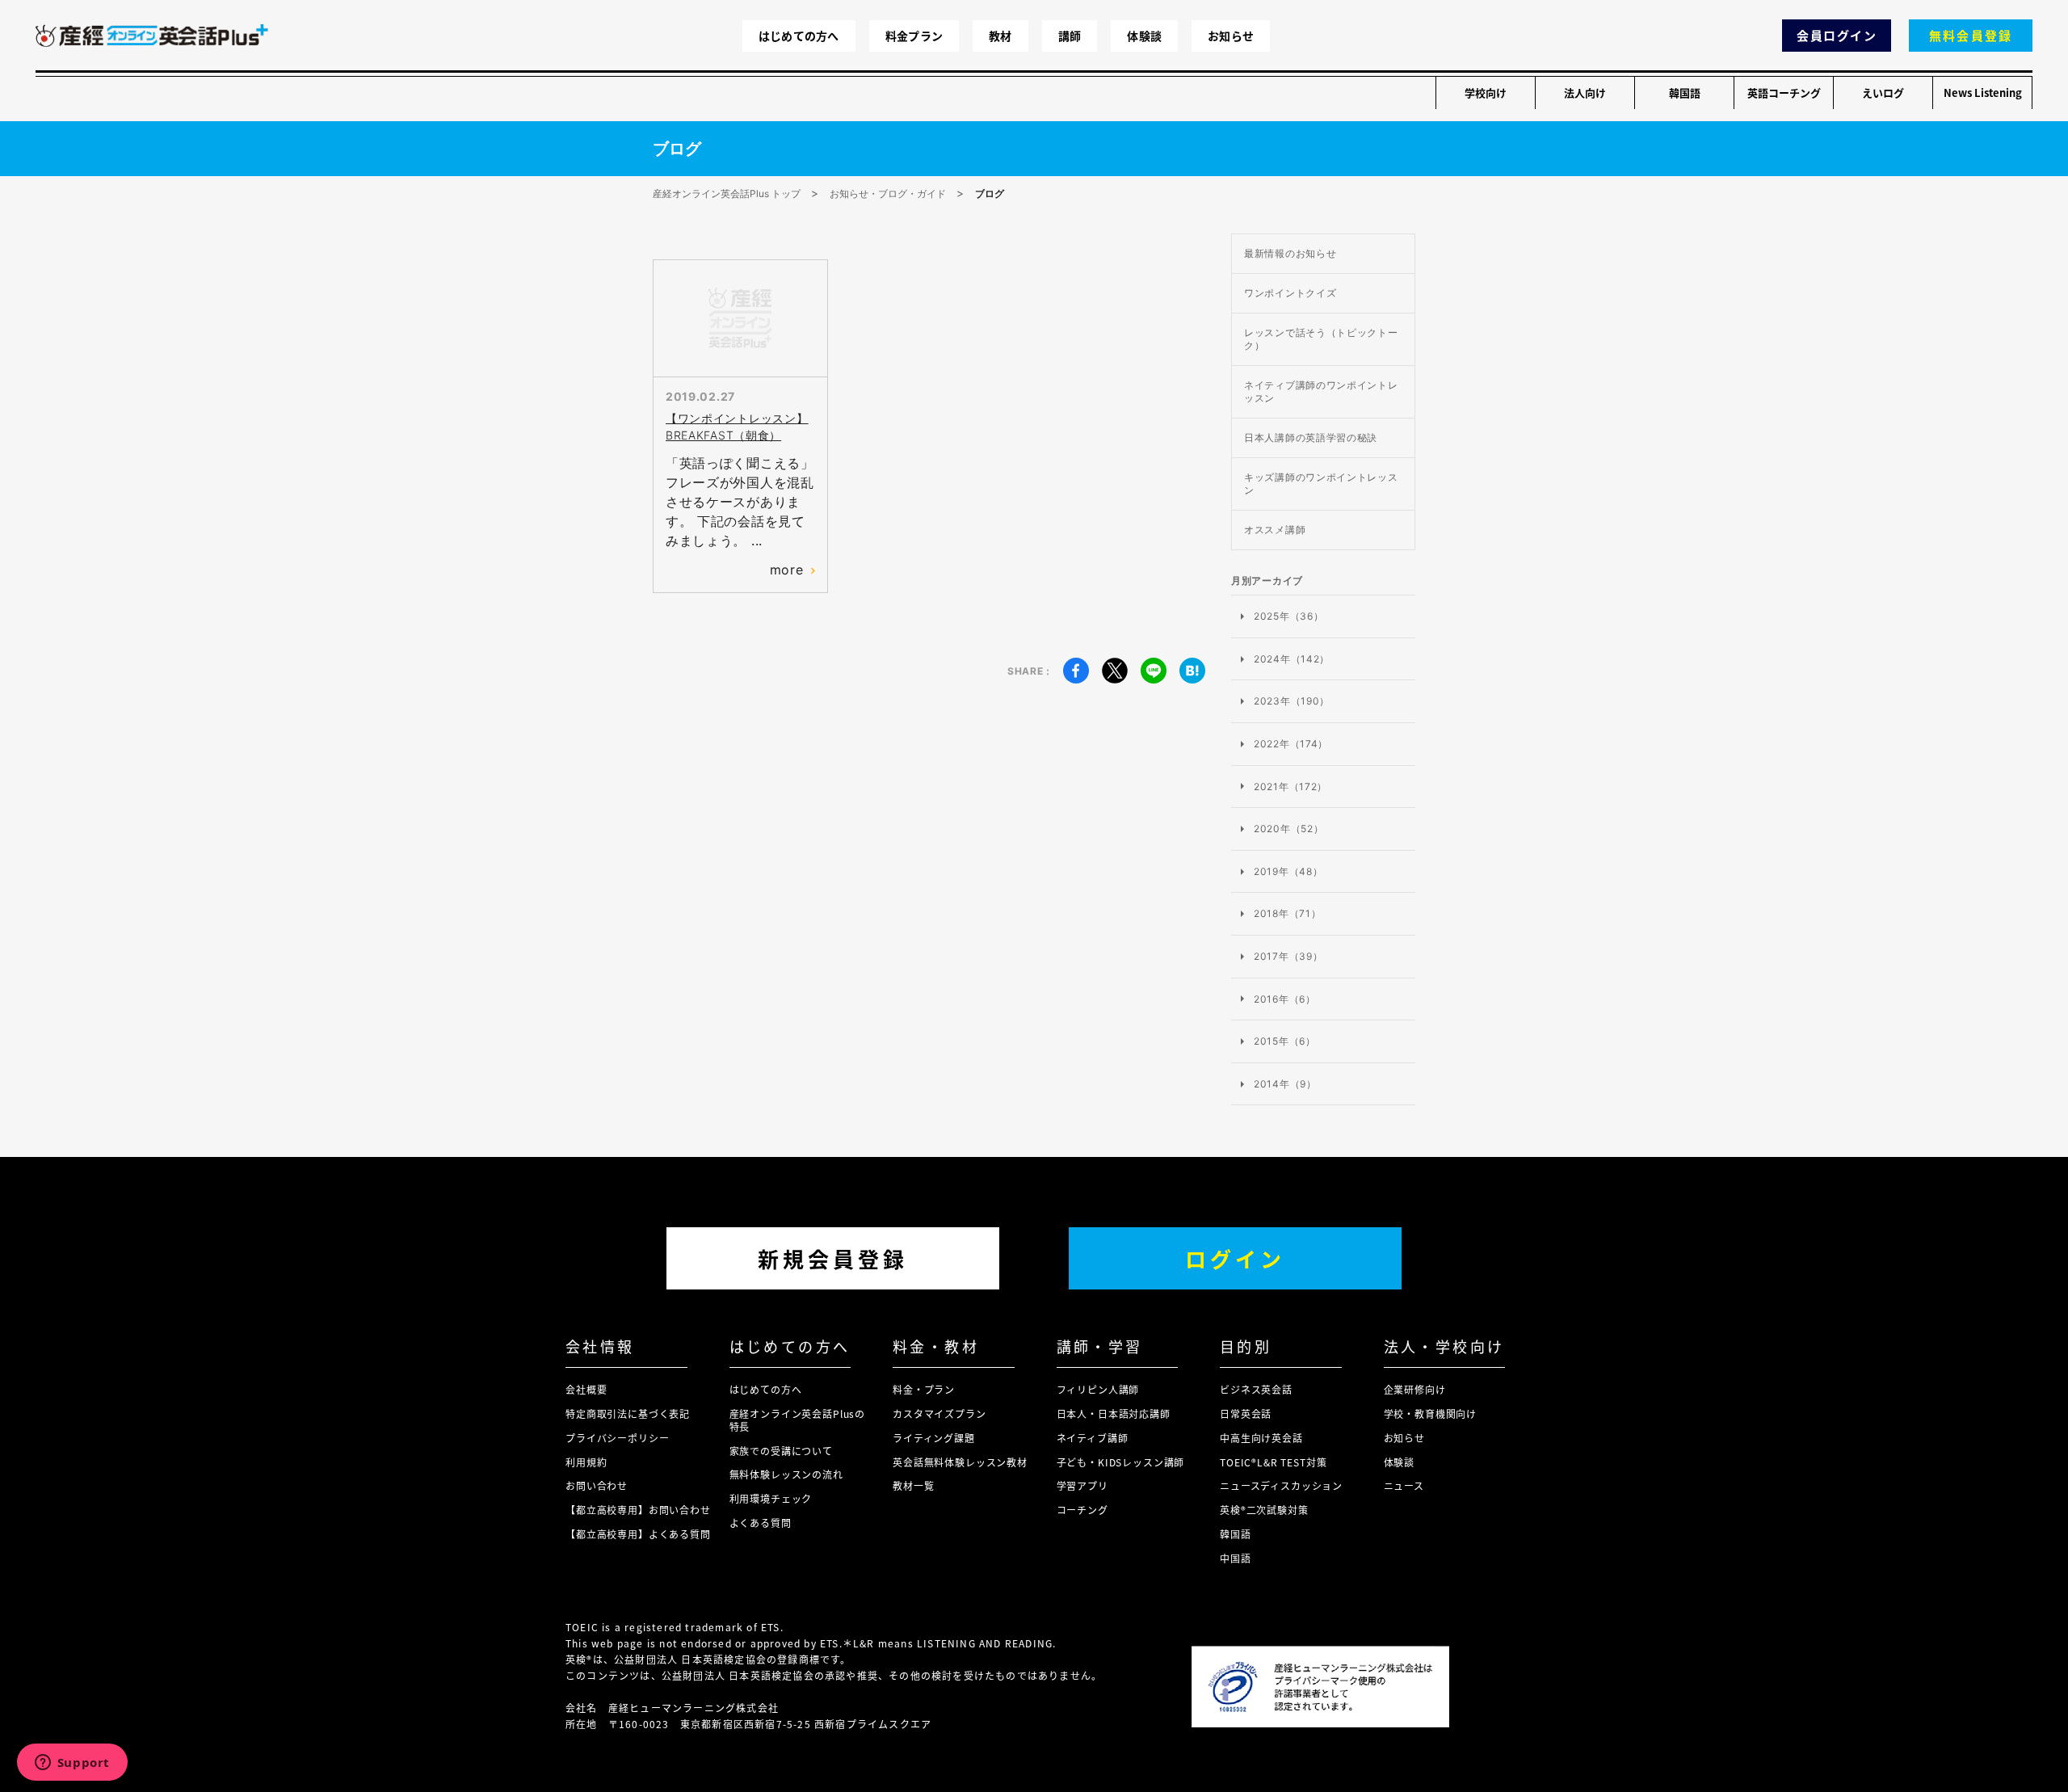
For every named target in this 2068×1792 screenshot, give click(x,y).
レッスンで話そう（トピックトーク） (1321, 339)
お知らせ (1231, 36)
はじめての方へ (799, 36)
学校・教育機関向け (1431, 1413)
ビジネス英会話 (1256, 1389)
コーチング (1082, 1510)
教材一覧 (913, 1485)
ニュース (1404, 1485)
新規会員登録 (833, 1258)
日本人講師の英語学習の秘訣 (1311, 437)
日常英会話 (1246, 1413)
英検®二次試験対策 (1264, 1510)
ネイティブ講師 (1093, 1438)
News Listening (1983, 93)
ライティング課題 (934, 1438)
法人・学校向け (1444, 1346)
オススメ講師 (1275, 530)
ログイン (1235, 1258)
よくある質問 (761, 1523)
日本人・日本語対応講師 (1114, 1413)
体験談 (1144, 36)
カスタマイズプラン (939, 1413)
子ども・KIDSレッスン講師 (1121, 1462)
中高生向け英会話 (1261, 1438)
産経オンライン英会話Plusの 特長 (798, 1420)
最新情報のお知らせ (1290, 253)
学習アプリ (1082, 1485)
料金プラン (914, 36)
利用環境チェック (771, 1498)
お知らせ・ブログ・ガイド (888, 194)
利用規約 (586, 1462)
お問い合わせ (597, 1485)
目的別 (1246, 1346)
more (787, 570)
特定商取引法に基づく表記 (628, 1413)
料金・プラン (924, 1389)
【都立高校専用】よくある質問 (638, 1534)
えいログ (1883, 93)
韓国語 (1685, 93)
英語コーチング (1784, 93)
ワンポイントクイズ (1290, 293)
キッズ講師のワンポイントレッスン (1321, 484)
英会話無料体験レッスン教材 (960, 1462)
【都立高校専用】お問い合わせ (638, 1510)
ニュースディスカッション (1281, 1485)
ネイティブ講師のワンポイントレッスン (1321, 391)
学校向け (1486, 93)
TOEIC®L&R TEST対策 (1273, 1462)
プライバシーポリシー (617, 1438)
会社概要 (586, 1389)
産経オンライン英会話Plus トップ (727, 194)
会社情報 (600, 1346)
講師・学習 (1100, 1346)
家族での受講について (781, 1451)
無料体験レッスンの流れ (786, 1474)
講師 (1070, 36)
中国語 (1236, 1558)
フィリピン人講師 (1098, 1389)
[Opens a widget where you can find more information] (72, 1764)
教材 (1000, 36)
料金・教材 (936, 1346)
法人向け (1585, 93)
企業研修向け (1415, 1389)
